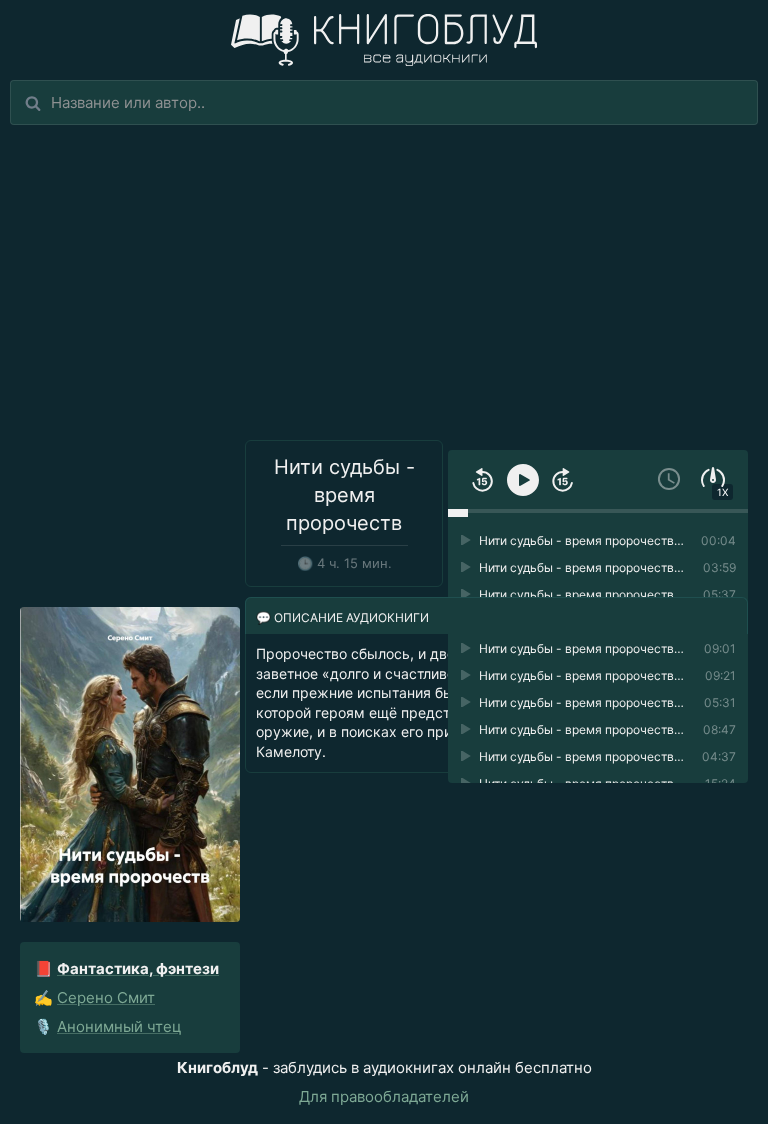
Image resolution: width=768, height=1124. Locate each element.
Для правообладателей (384, 1096)
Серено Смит (106, 997)
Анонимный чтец (119, 1026)
